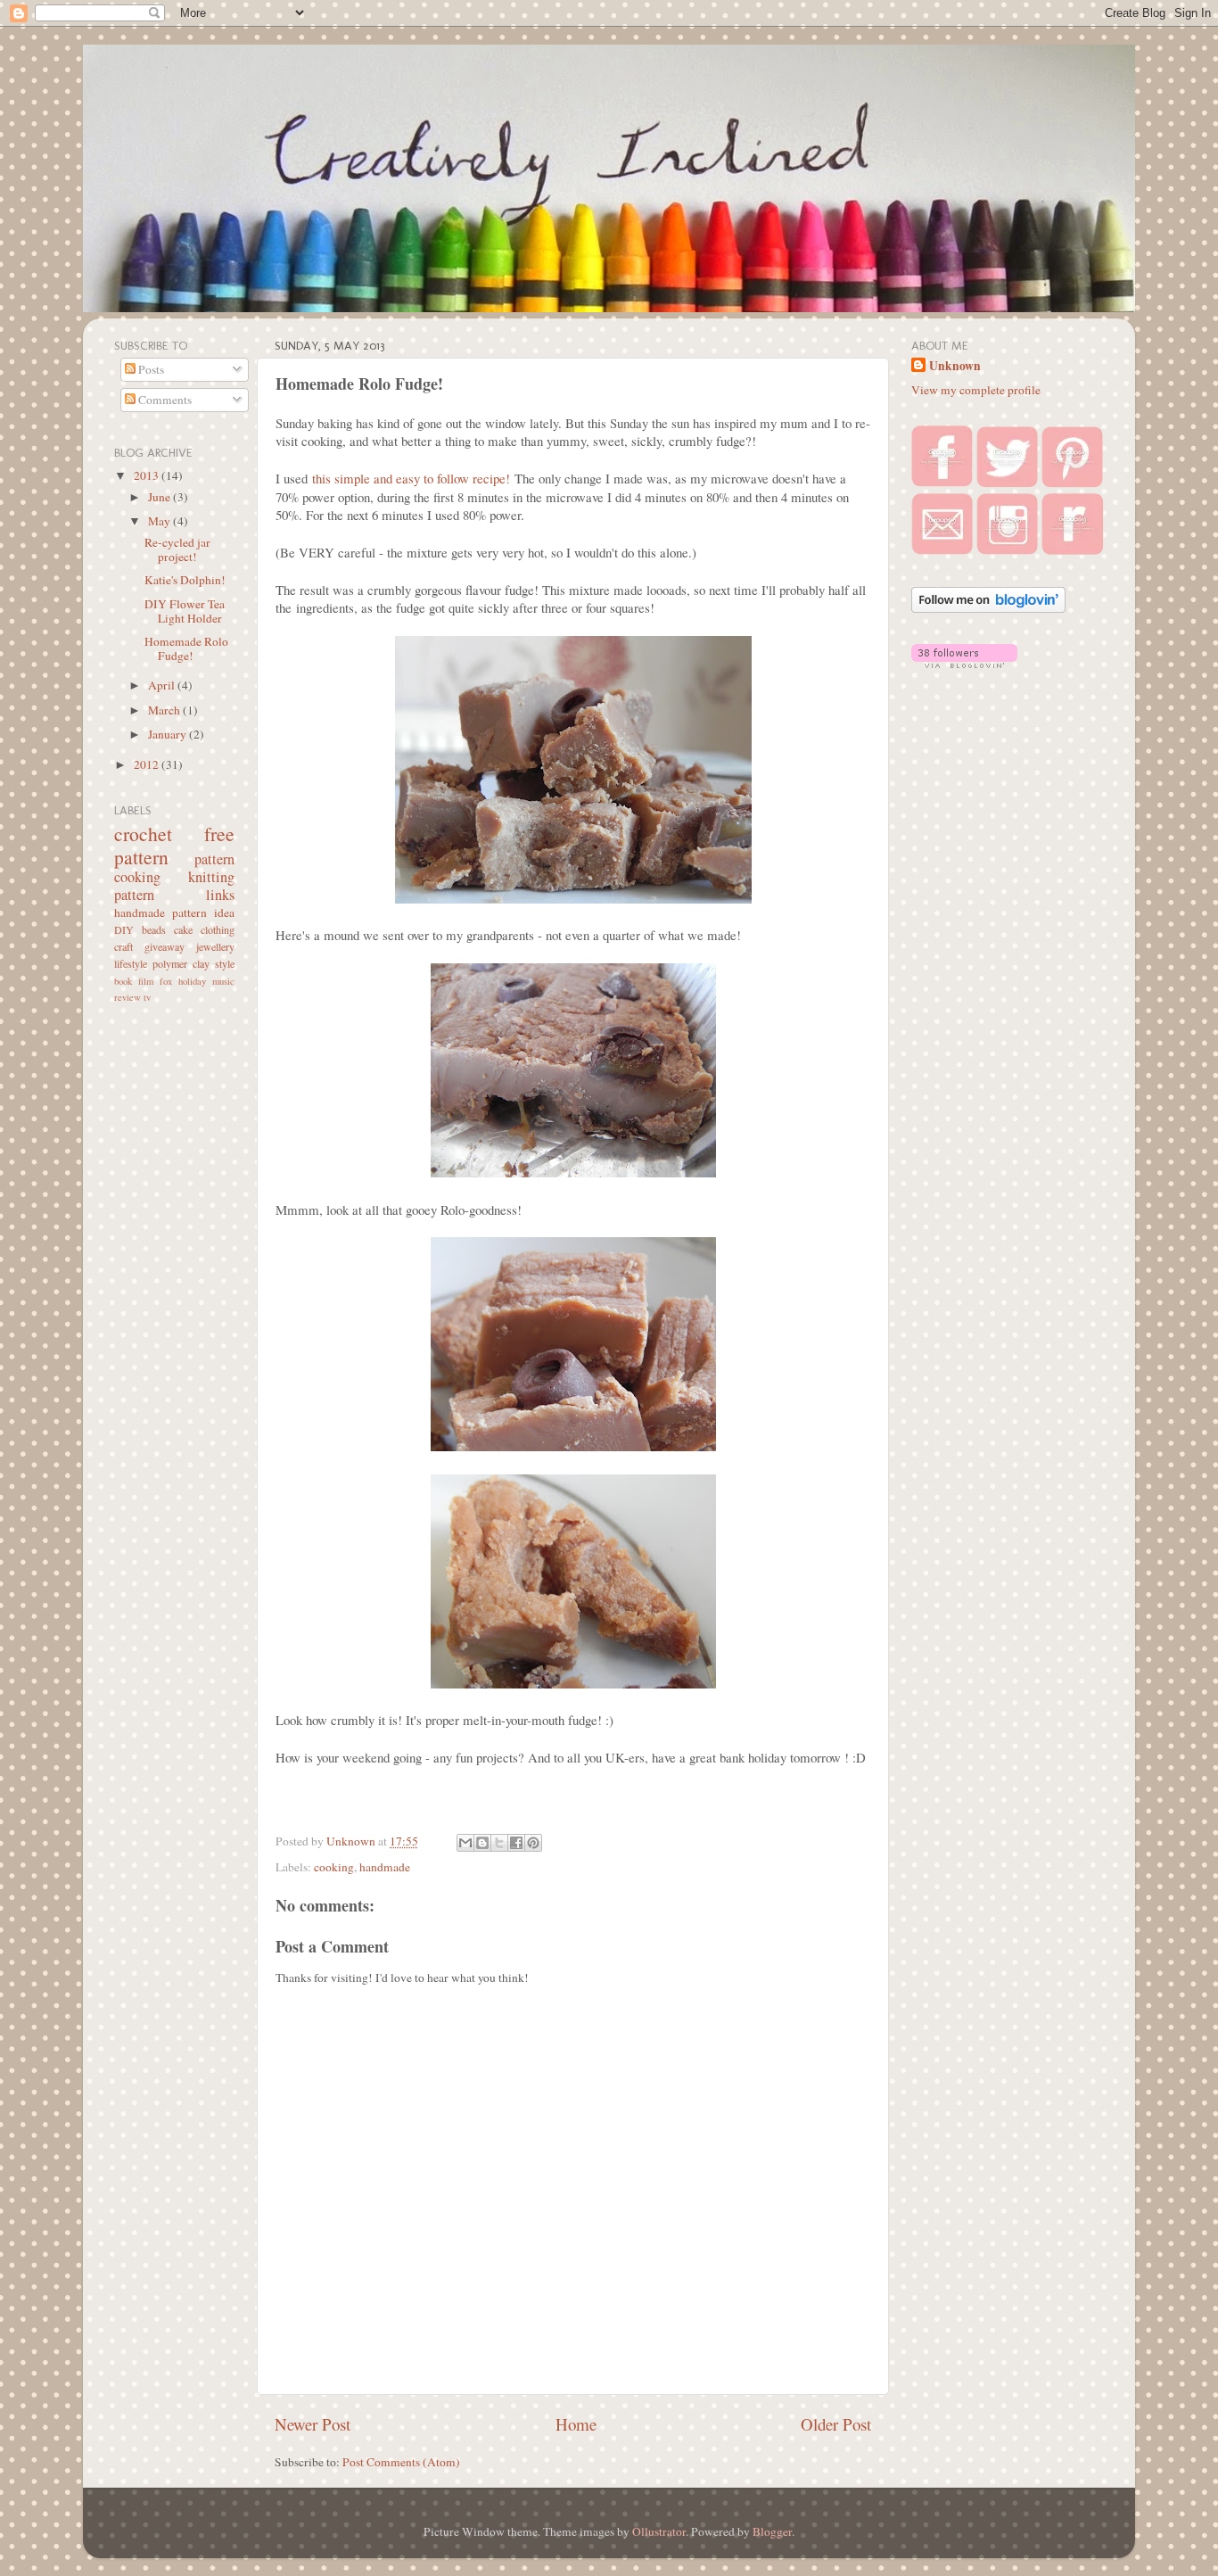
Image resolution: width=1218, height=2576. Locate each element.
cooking (334, 1867)
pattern (214, 859)
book (123, 981)
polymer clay (181, 963)
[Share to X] (499, 1843)
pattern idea (203, 912)
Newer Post (313, 2424)
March (165, 710)
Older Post (836, 2424)
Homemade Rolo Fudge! (186, 648)
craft (123, 946)
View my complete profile (976, 390)
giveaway (165, 946)
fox (166, 981)
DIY (124, 929)
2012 (148, 764)
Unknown (955, 366)
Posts (150, 369)
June (160, 497)
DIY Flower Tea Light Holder (185, 611)
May (160, 521)
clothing (218, 929)
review (128, 997)
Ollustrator (659, 2531)
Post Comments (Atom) (401, 2462)
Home (576, 2424)
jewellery (215, 946)
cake (183, 929)
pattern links (174, 895)
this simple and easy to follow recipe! (411, 478)
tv (147, 997)
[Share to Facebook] (516, 1843)
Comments (164, 400)
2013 (148, 475)
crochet (143, 834)
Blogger (772, 2531)
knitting (211, 877)
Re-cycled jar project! (177, 549)
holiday (192, 981)
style (225, 963)
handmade (385, 1867)
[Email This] (465, 1843)
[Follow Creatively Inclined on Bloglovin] (988, 608)
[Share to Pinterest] (533, 1843)
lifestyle (131, 963)
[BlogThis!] (482, 1843)
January (169, 734)
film (146, 981)
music (223, 981)
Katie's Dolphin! (185, 580)
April (163, 685)
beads (154, 929)
